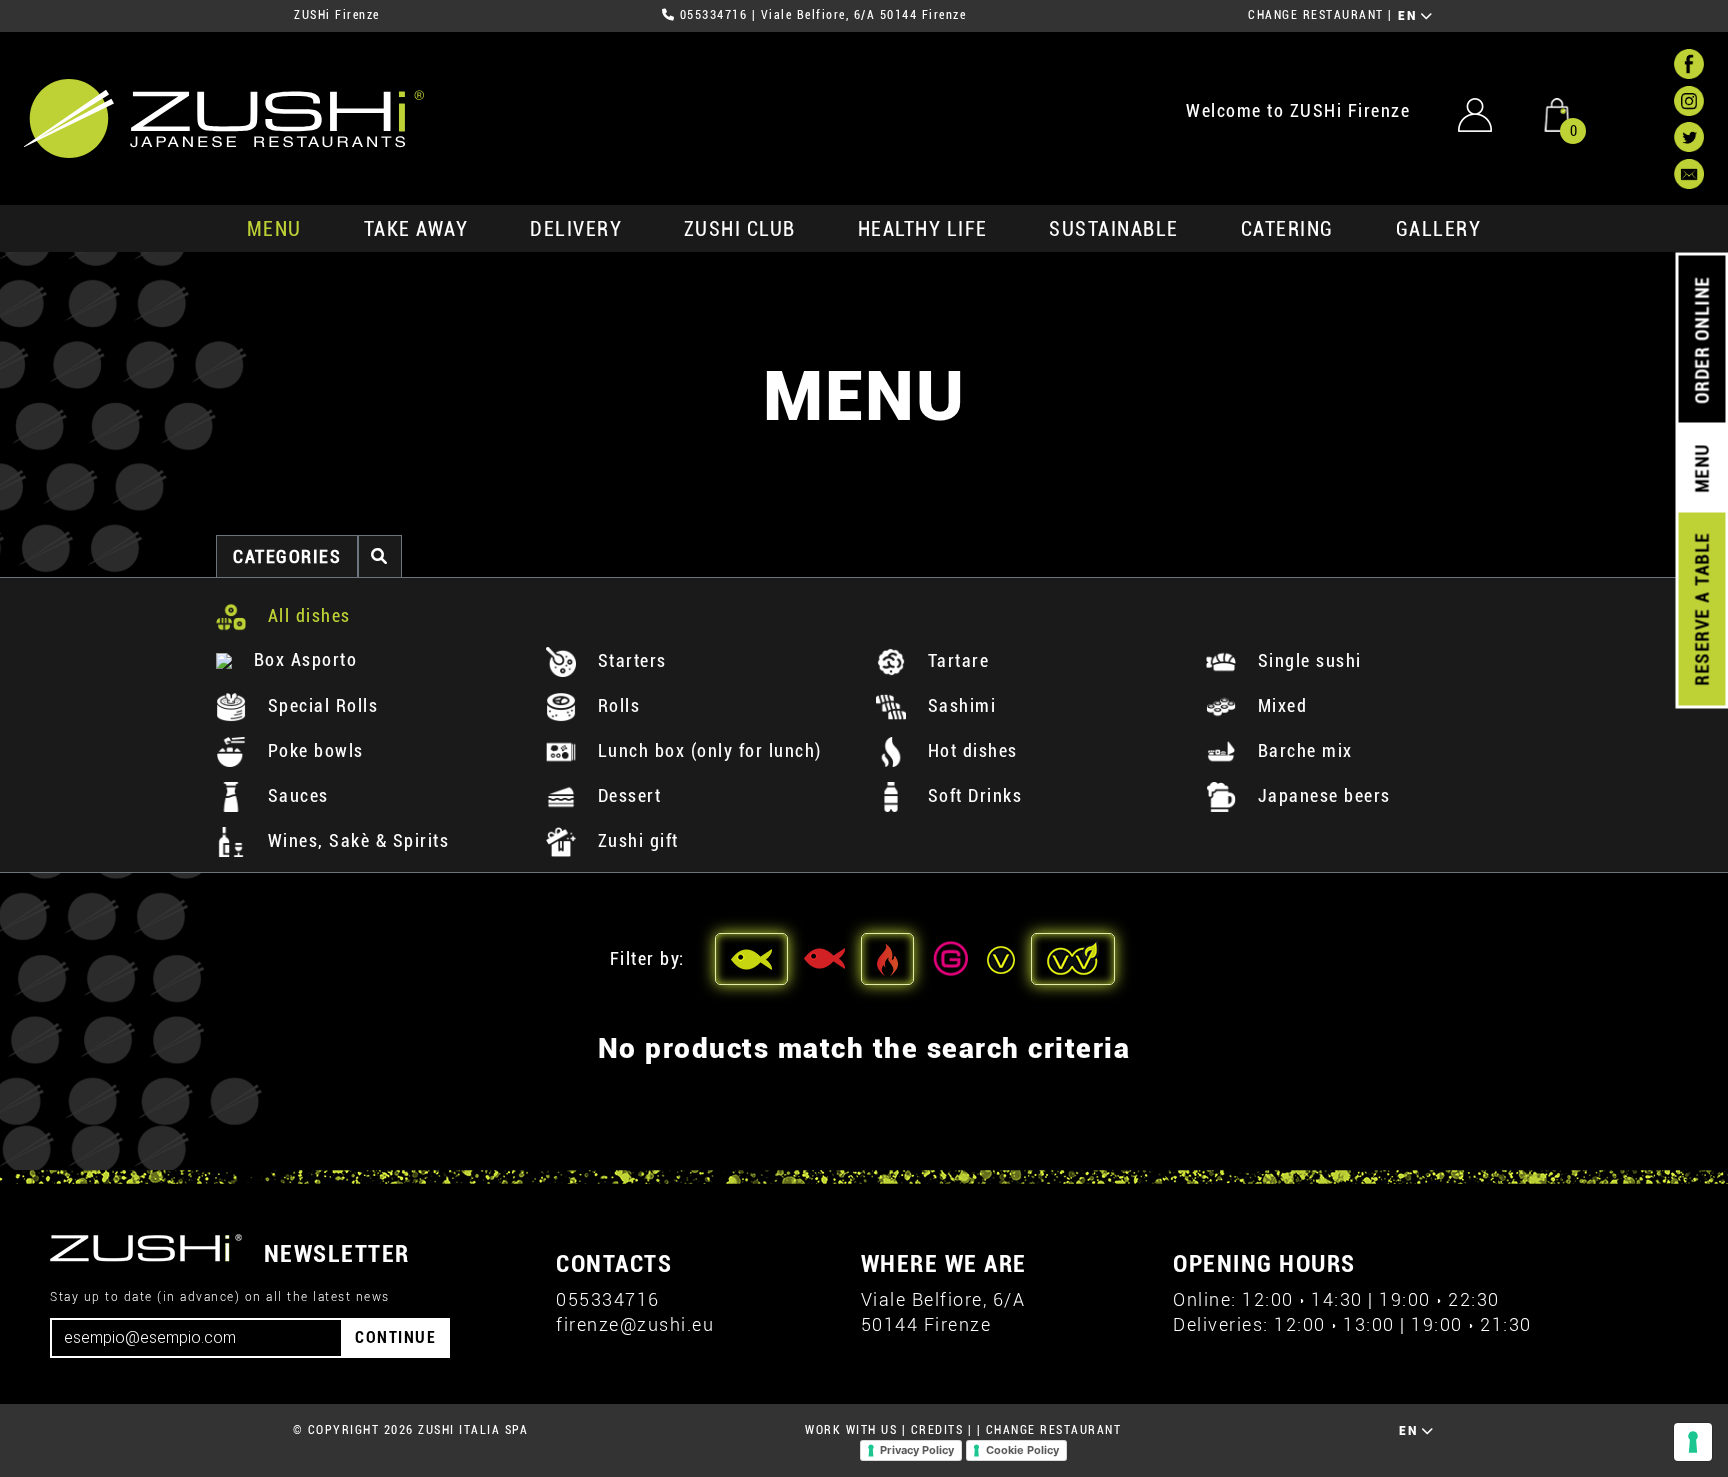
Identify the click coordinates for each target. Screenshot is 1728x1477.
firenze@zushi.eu (635, 1324)
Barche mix (1302, 750)
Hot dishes (970, 750)
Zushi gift (635, 840)
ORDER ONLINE (1701, 340)
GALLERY (1439, 229)
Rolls (616, 705)
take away (416, 229)
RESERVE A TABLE (1701, 609)
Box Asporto (302, 659)
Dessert (626, 795)
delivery (576, 229)
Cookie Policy (1022, 1450)
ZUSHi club (740, 229)
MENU (274, 229)
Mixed (1279, 705)
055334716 (714, 15)
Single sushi (1307, 660)
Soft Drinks (972, 795)
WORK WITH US (851, 1430)
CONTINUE (395, 1337)
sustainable (1114, 229)
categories (287, 556)
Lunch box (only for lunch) (707, 750)
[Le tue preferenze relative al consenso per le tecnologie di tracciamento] (1693, 1442)
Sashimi (959, 705)
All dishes (306, 615)
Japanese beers (1321, 795)
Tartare (955, 660)
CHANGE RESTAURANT (1316, 15)
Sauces (295, 795)
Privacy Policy (917, 1450)
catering (1287, 229)
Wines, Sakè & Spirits (355, 840)
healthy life (923, 229)
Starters (629, 660)
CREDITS (937, 1430)
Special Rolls (320, 705)
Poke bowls (313, 750)
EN (1409, 16)
